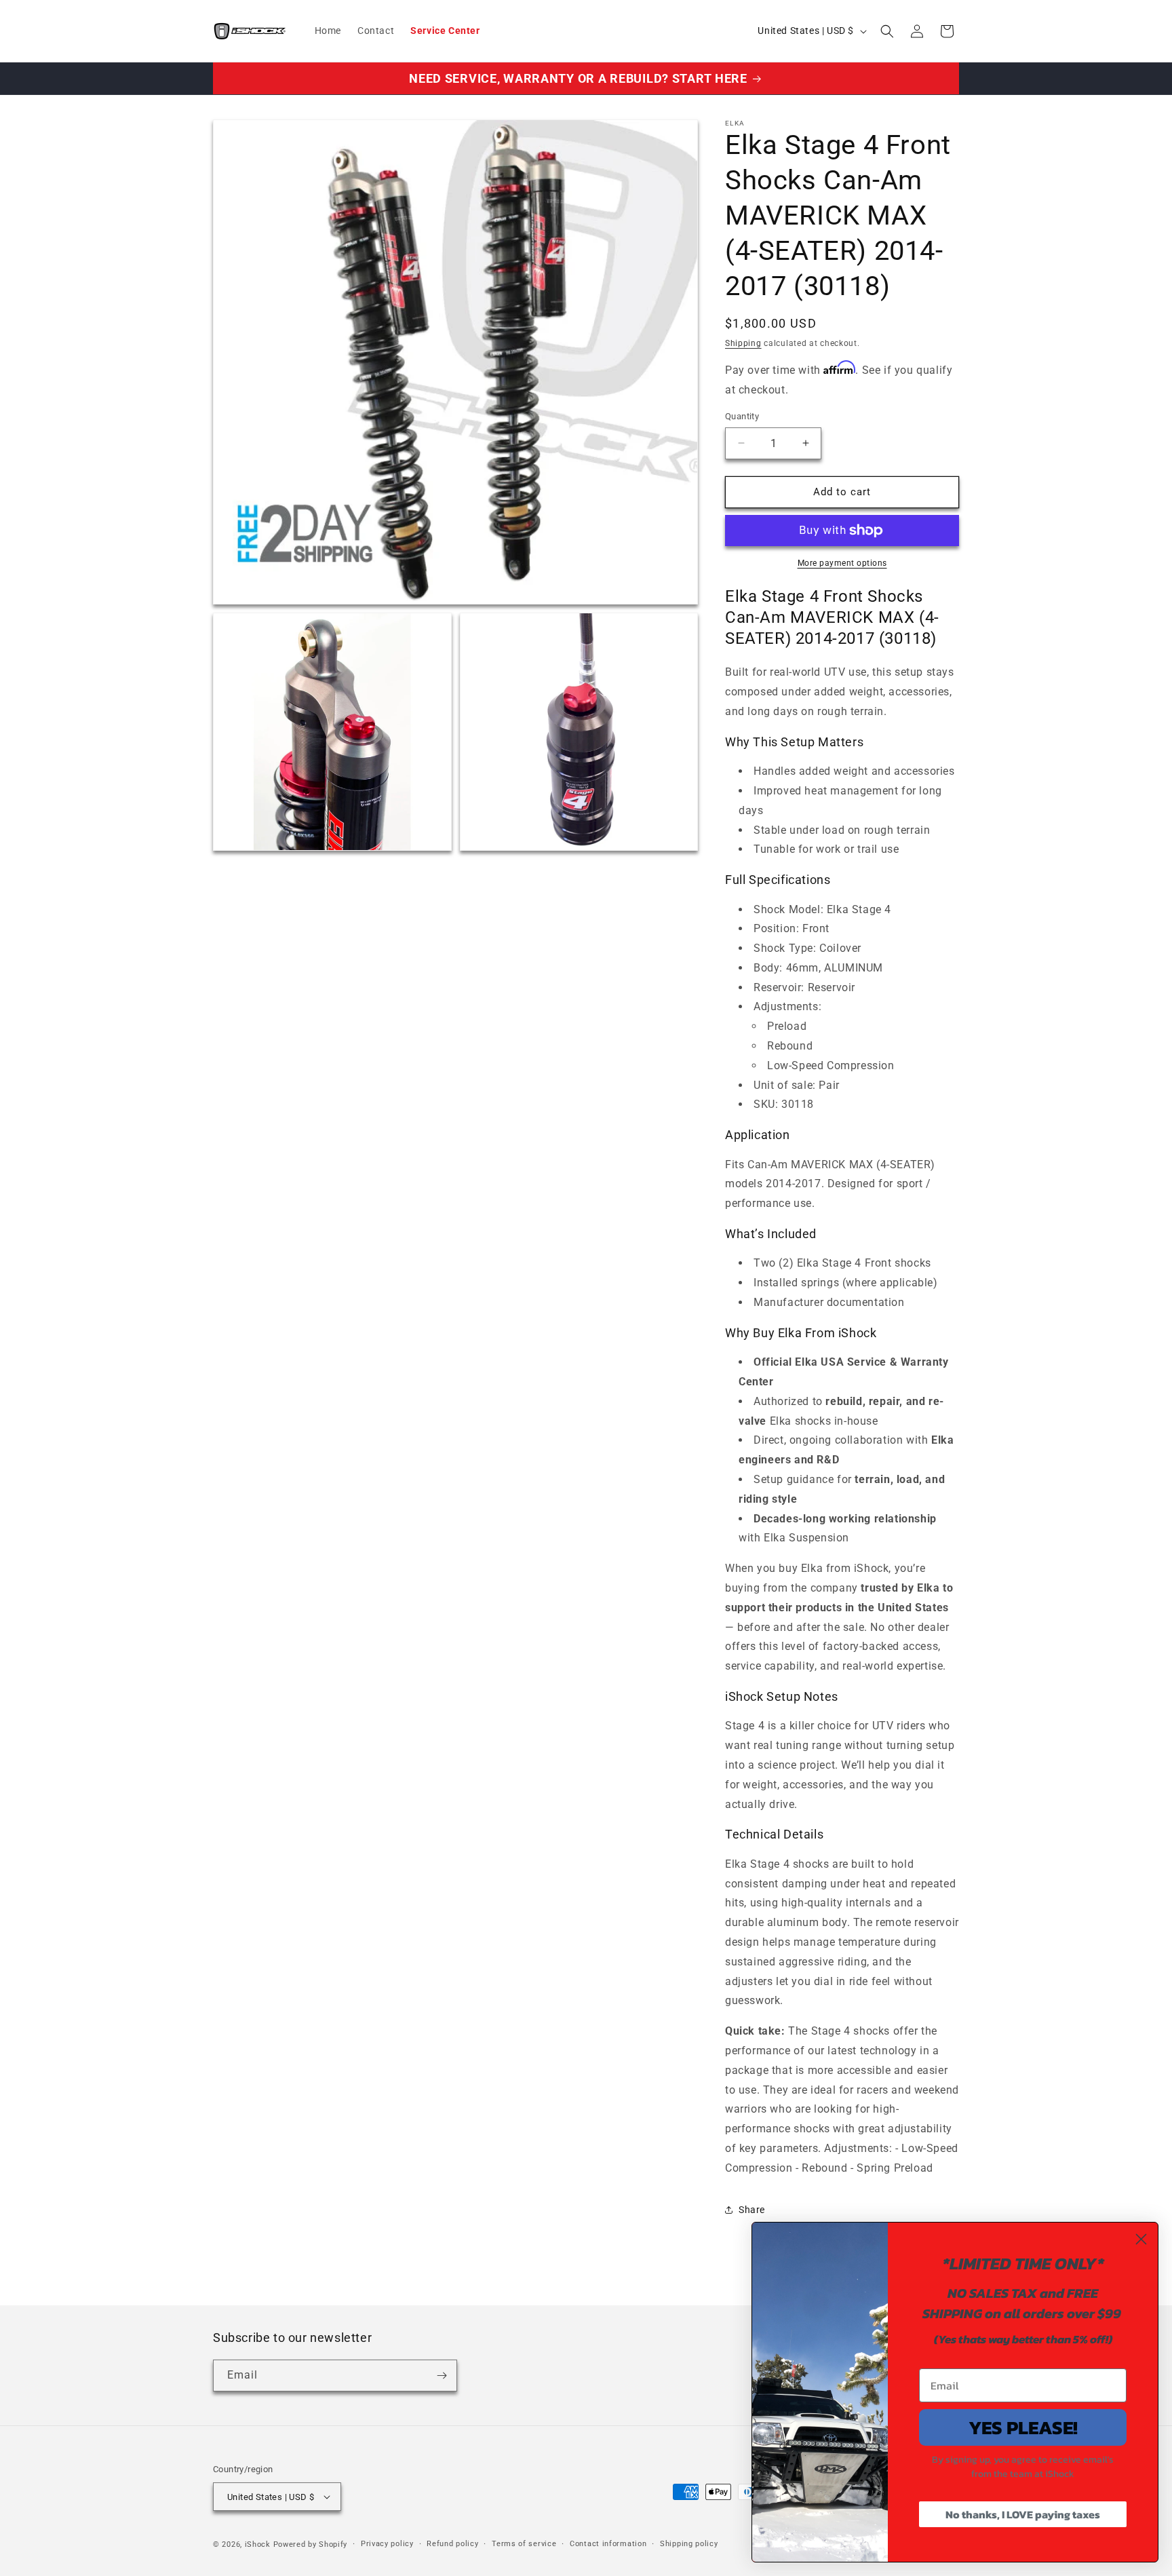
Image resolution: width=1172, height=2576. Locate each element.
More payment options (842, 563)
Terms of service (524, 2544)
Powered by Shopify (311, 2544)
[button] (887, 31)
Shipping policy (689, 2544)
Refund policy (452, 2544)
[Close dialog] (1141, 2239)
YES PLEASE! (1023, 2427)
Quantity (742, 416)
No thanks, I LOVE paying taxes (1023, 2514)
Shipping (743, 343)
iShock (258, 2544)
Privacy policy (387, 2544)
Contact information (608, 2544)
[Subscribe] (442, 2376)
